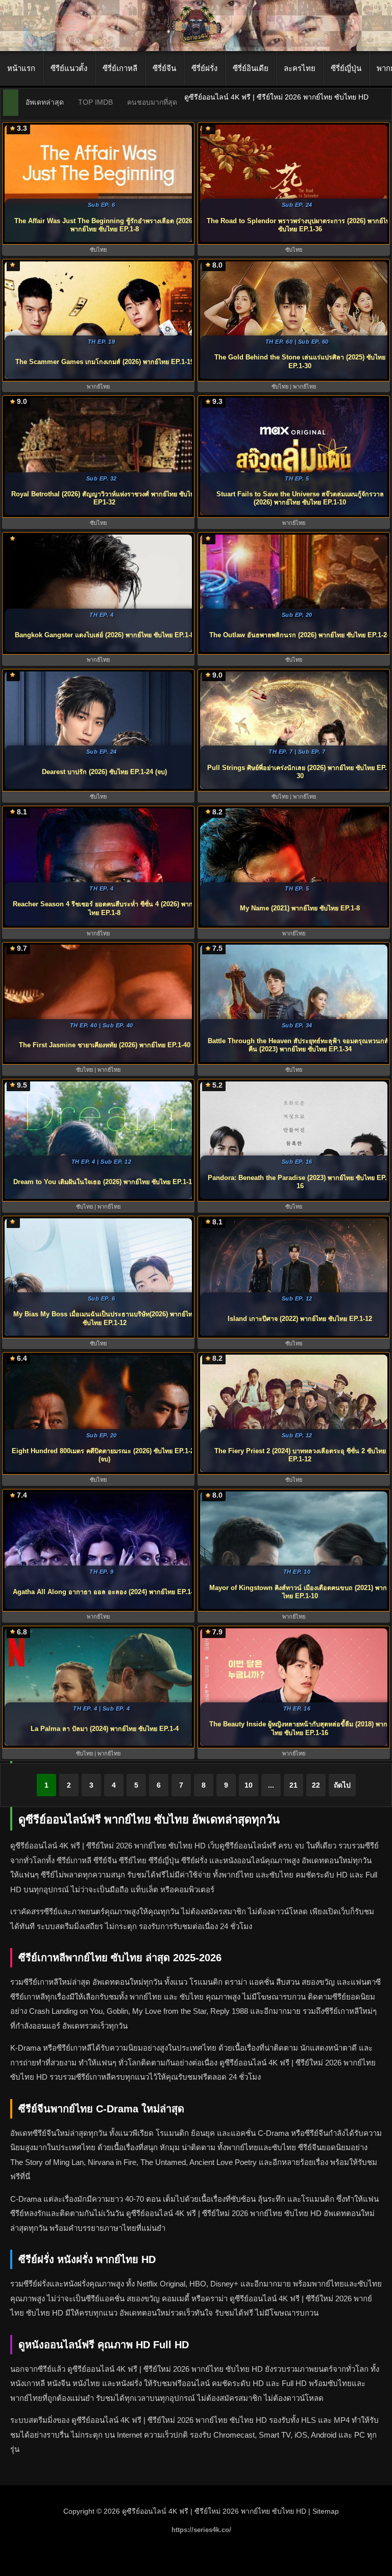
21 (293, 1785)
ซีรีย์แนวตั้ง (69, 68)
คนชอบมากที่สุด (152, 102)
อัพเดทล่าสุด (45, 102)
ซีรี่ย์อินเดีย (251, 68)
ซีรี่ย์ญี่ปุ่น (346, 68)
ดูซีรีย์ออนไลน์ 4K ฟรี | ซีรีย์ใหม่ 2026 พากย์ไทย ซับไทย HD (214, 2511)
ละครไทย (300, 68)
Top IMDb (95, 102)
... (271, 1785)
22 (316, 1785)
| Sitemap (324, 2511)
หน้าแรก (21, 68)
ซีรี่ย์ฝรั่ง (204, 68)
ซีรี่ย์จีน (164, 68)
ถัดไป (342, 1785)
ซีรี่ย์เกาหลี (120, 68)
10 (249, 1785)
